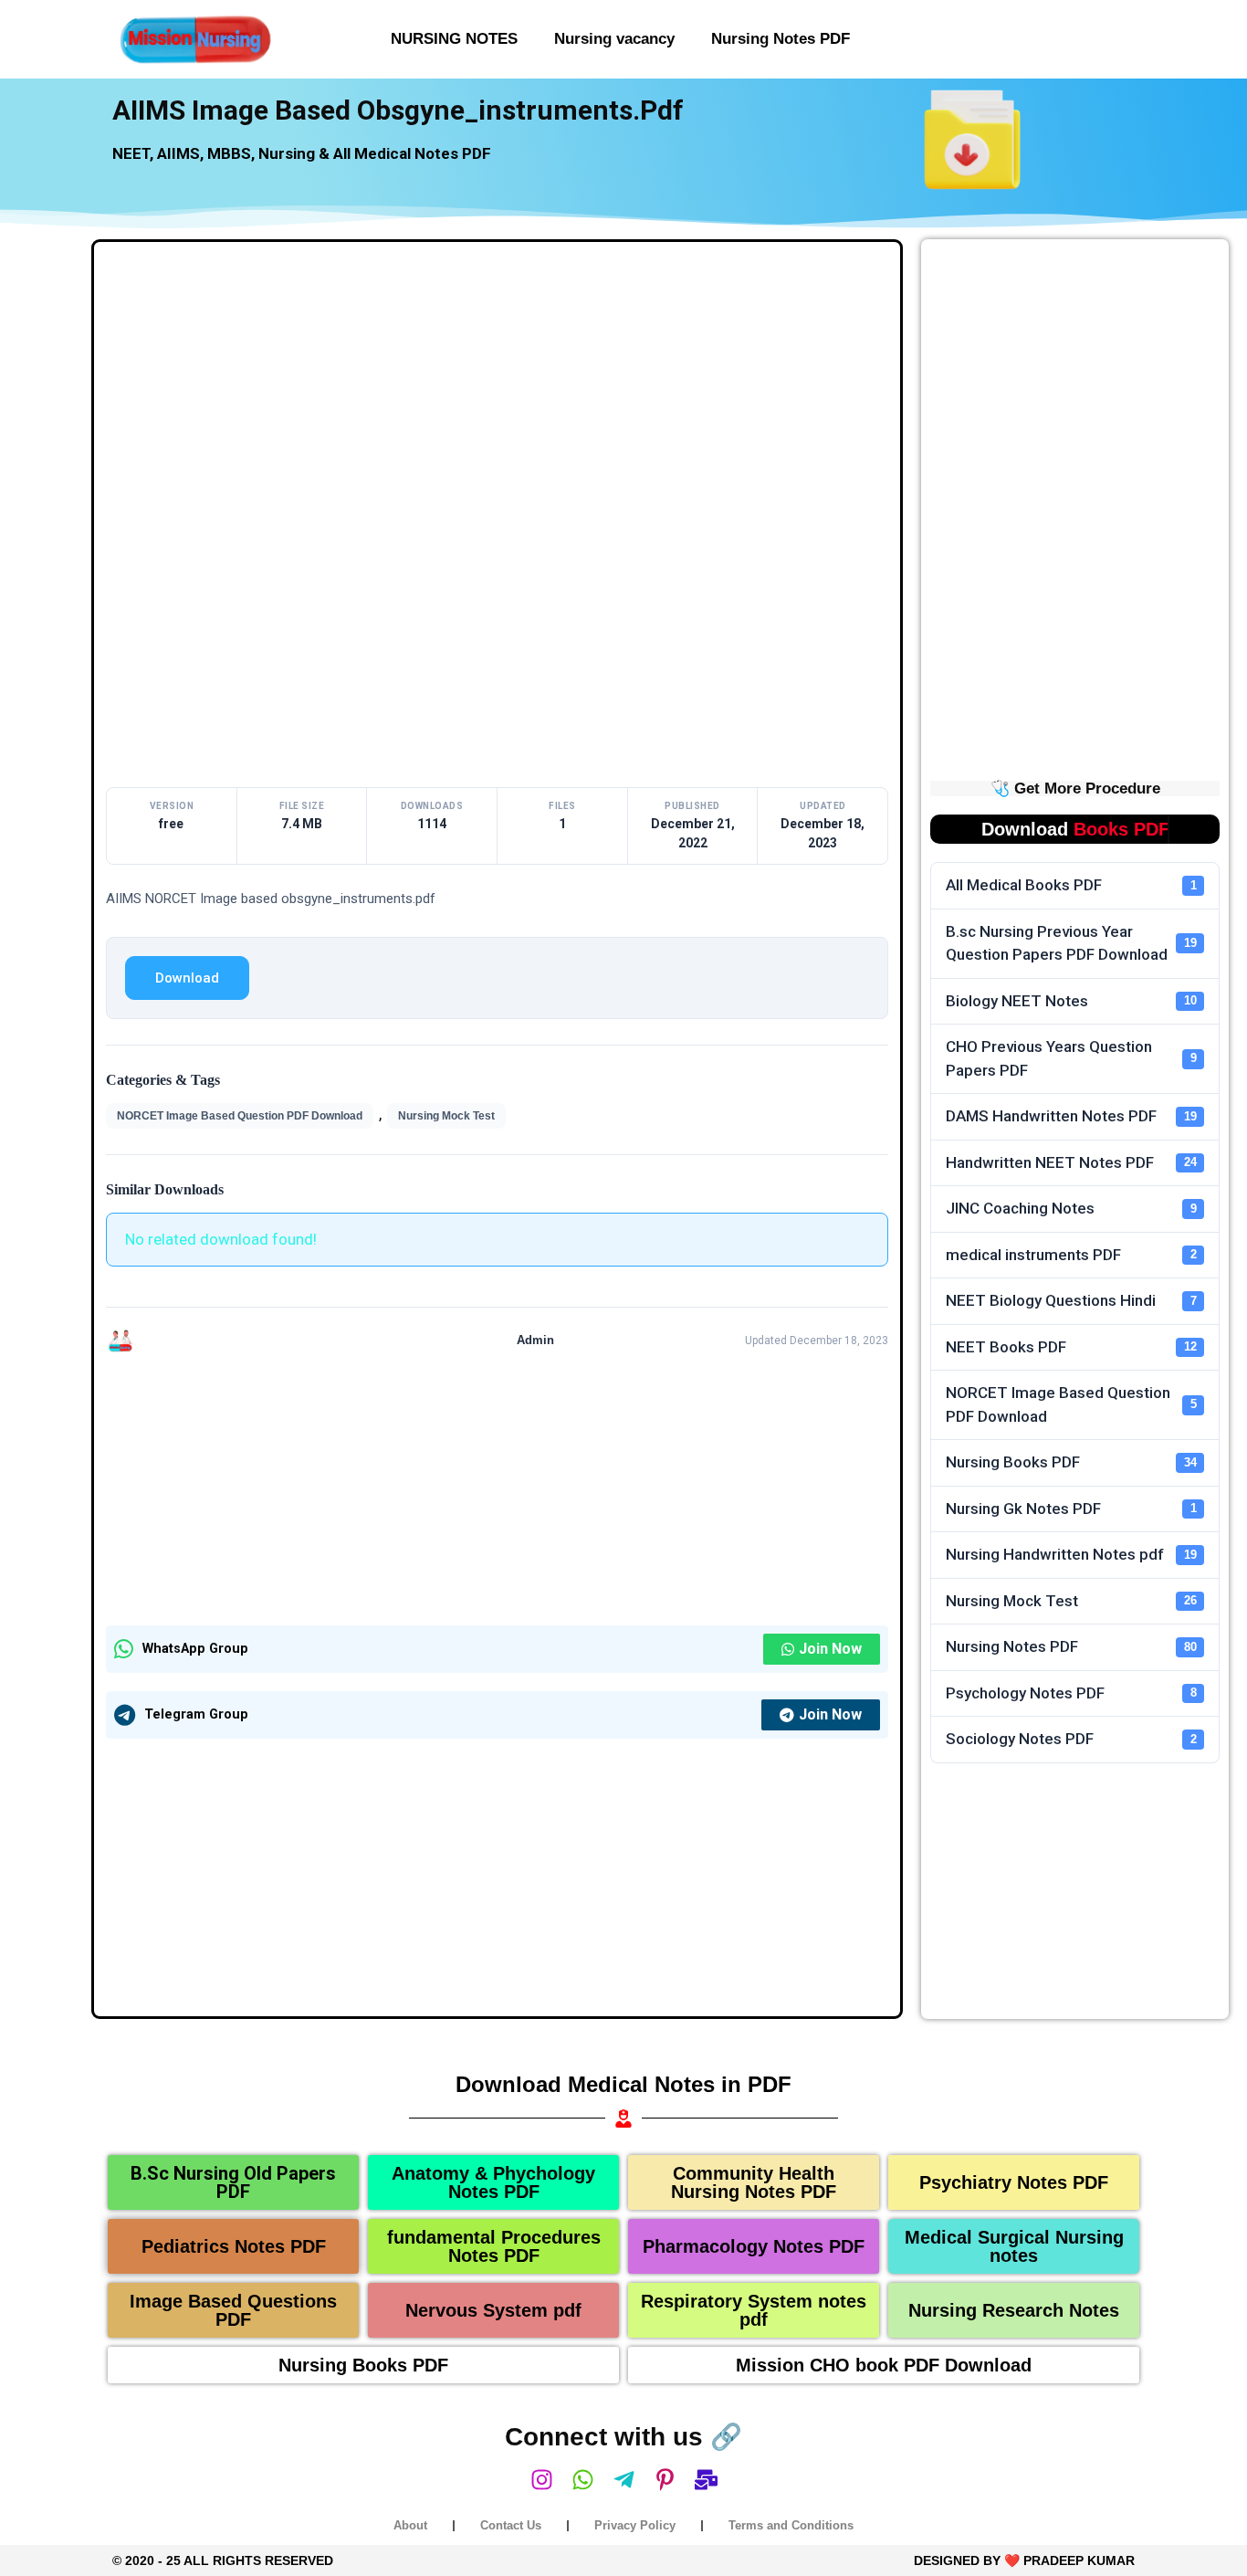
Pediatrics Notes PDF (234, 2246)
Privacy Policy (635, 2525)
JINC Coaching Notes (1071, 1208)
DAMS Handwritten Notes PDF (1071, 1116)
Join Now (830, 1649)
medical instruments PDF (1071, 1255)
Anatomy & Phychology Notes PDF (493, 2182)
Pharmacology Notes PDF (754, 2246)
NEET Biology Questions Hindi (1071, 1300)
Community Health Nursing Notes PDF (754, 2182)
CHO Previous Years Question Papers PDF (1071, 1058)
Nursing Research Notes (1014, 2310)
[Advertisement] (497, 389)
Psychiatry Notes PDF (1014, 2182)
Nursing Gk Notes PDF (1071, 1509)
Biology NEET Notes (1071, 1001)
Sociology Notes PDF (1071, 1739)
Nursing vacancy (614, 39)
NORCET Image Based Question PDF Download (240, 1116)
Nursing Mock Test (446, 1116)
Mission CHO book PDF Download (884, 2365)
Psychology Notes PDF (1071, 1693)
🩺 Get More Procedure (1075, 789)
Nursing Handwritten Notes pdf (1071, 1554)
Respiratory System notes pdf (754, 2310)
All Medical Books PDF (1071, 885)
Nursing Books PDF (1071, 1462)
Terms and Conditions (791, 2525)
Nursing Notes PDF (781, 39)
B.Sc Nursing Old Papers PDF (233, 2182)
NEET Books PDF (1071, 1347)
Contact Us (511, 2525)
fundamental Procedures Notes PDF (494, 2246)
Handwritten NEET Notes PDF (1071, 1162)
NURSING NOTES (454, 39)
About (410, 2525)
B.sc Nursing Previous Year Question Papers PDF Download (1071, 943)
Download (187, 978)
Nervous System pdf (493, 2310)
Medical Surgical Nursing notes (1014, 2246)
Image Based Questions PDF (233, 2310)
